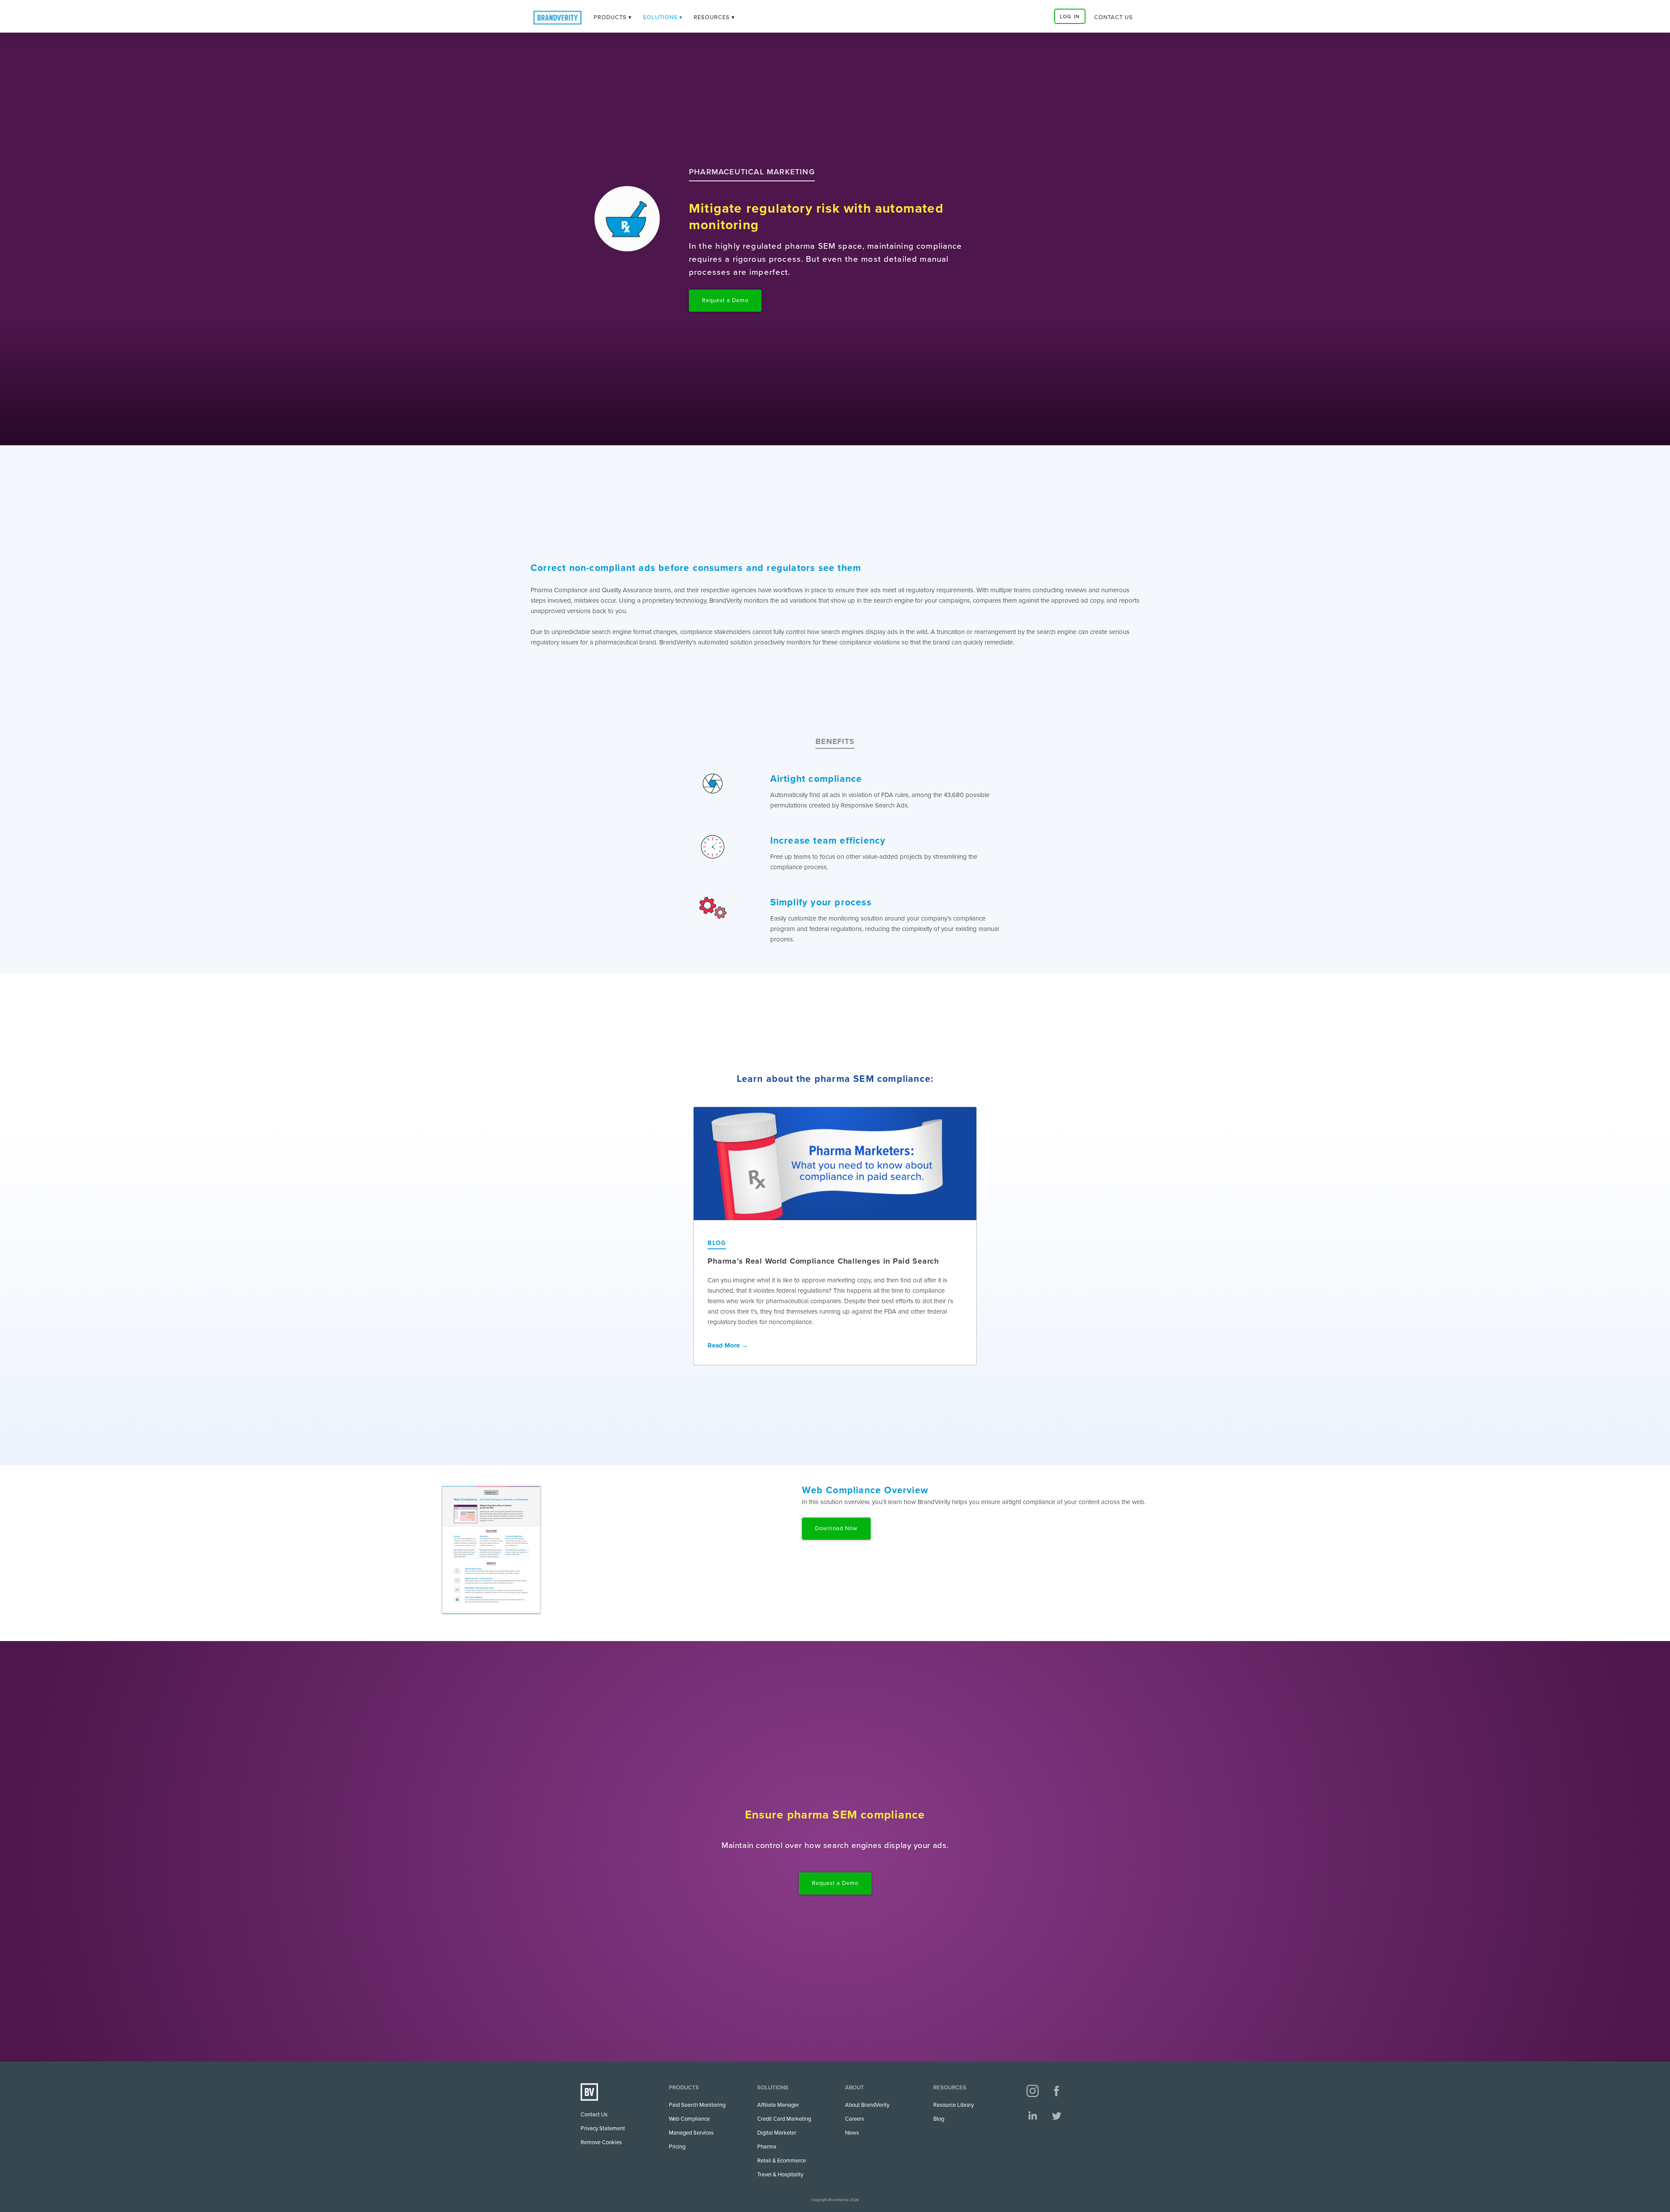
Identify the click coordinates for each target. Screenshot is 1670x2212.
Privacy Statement (603, 2129)
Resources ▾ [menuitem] (714, 17)
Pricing (677, 2147)
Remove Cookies (601, 2142)
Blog (939, 2119)
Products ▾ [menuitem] (613, 17)
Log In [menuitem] (1070, 17)
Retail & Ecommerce (782, 2161)
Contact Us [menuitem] (1114, 17)
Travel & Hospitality (780, 2175)
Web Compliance (689, 2119)
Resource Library (954, 2105)
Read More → (728, 1345)
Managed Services (691, 2133)
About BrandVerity (867, 2105)
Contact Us (594, 2115)
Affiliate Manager (778, 2105)
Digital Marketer (777, 2133)
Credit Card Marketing (784, 2119)
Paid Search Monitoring (697, 2105)
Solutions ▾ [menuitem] (663, 17)
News (852, 2133)
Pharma (767, 2147)
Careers (855, 2119)
